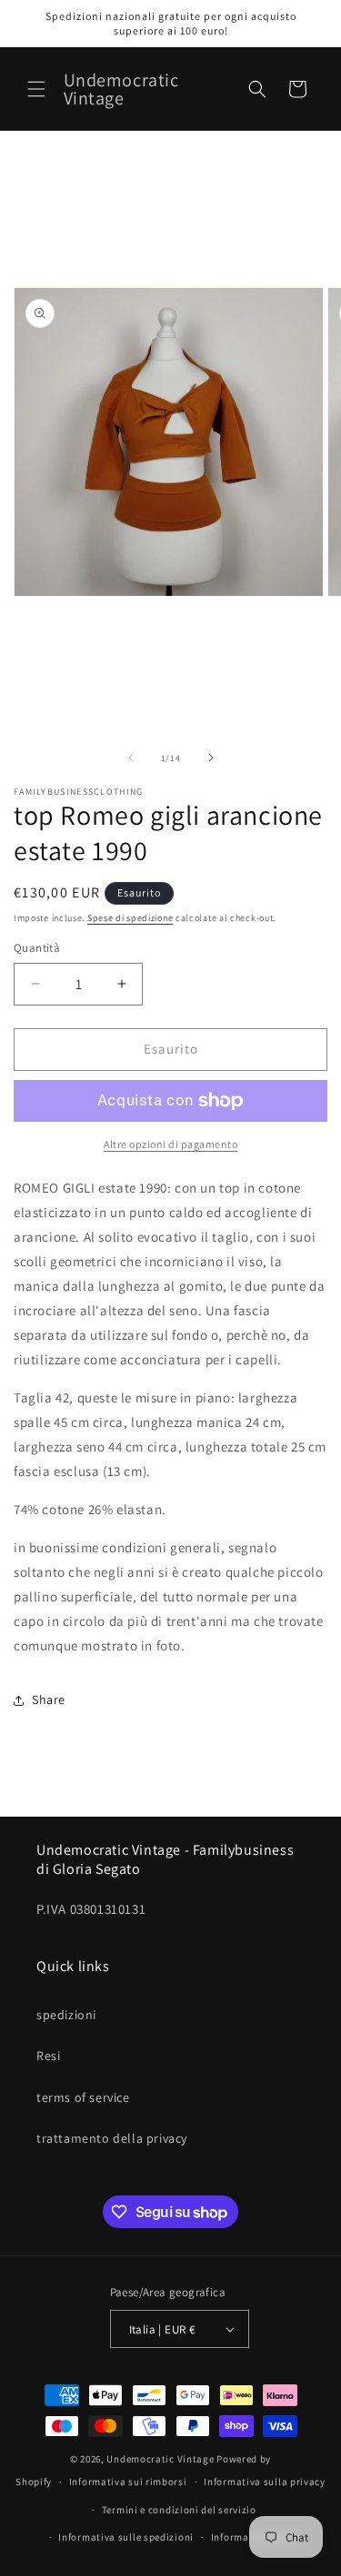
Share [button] (49, 1699)
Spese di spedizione (130, 918)
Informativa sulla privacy (265, 2482)
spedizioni (66, 2015)
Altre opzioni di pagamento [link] (170, 1144)
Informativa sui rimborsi (128, 2482)
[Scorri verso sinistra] (131, 758)
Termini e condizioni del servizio (179, 2510)
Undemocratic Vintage (160, 2459)
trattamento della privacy (112, 2138)
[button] (36, 89)
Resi (48, 2056)
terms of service (83, 2097)
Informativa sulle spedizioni (126, 2537)
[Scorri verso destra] (211, 758)
